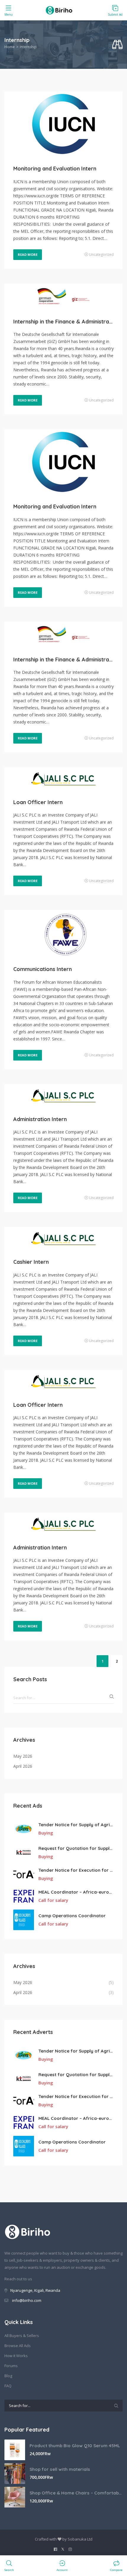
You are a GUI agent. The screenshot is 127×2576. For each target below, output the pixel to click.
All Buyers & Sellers (22, 2336)
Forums (11, 2366)
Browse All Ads (18, 2346)
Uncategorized (101, 254)
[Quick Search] (117, 45)
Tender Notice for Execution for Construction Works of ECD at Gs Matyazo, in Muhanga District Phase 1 (76, 1870)
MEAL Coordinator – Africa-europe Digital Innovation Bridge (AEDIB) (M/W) (76, 1892)
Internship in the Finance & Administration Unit (63, 322)
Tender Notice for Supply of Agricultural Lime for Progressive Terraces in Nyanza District (76, 1825)
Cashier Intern (31, 1262)
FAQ (8, 2386)
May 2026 (23, 1756)
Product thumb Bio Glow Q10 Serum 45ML (75, 2446)
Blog (8, 2376)
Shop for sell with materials (60, 2469)
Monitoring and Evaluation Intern (55, 169)
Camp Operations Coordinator (72, 1916)
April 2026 (23, 1766)
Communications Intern (43, 969)
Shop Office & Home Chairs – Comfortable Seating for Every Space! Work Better (76, 2493)
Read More (28, 254)
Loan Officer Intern (38, 802)
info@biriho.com (27, 2300)
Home (10, 47)
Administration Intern (40, 1119)
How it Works (16, 2356)
